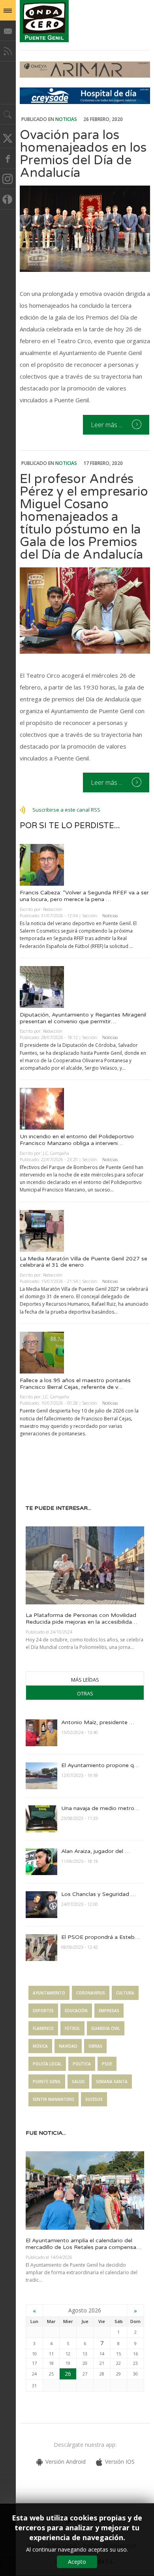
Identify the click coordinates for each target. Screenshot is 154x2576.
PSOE (107, 2064)
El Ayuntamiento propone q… (100, 1765)
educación (76, 2011)
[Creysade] (85, 102)
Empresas (109, 2011)
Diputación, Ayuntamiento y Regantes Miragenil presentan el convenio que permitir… (83, 1018)
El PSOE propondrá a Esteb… (100, 1937)
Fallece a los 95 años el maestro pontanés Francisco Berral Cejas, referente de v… (75, 1384)
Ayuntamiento (49, 1993)
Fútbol (72, 2028)
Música (40, 2046)
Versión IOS (120, 2462)
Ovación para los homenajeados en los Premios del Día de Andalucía (83, 154)
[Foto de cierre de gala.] (85, 229)
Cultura (125, 1993)
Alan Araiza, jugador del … (96, 1851)
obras (95, 2046)
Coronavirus (91, 1993)
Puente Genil (47, 2082)
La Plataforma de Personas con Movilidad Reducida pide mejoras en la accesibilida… (81, 1619)
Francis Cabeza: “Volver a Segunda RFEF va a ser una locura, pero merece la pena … (84, 896)
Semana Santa (112, 2082)
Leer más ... (107, 425)
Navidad (68, 2046)
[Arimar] (85, 75)
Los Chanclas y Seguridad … (99, 1894)
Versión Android (66, 2462)
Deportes (43, 2011)
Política (82, 2064)
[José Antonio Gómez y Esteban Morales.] (85, 611)
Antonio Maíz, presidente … (98, 1722)
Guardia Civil (106, 2028)
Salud (78, 2082)
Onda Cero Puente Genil (44, 21)
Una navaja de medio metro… (100, 1808)
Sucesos (94, 2099)
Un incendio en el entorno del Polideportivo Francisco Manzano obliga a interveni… (77, 1140)
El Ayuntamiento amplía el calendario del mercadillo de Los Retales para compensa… (84, 2244)
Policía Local (47, 2064)
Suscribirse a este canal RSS (66, 810)
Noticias (66, 119)
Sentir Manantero (54, 2099)
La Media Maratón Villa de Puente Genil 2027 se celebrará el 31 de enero (84, 1262)
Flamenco (43, 2028)
